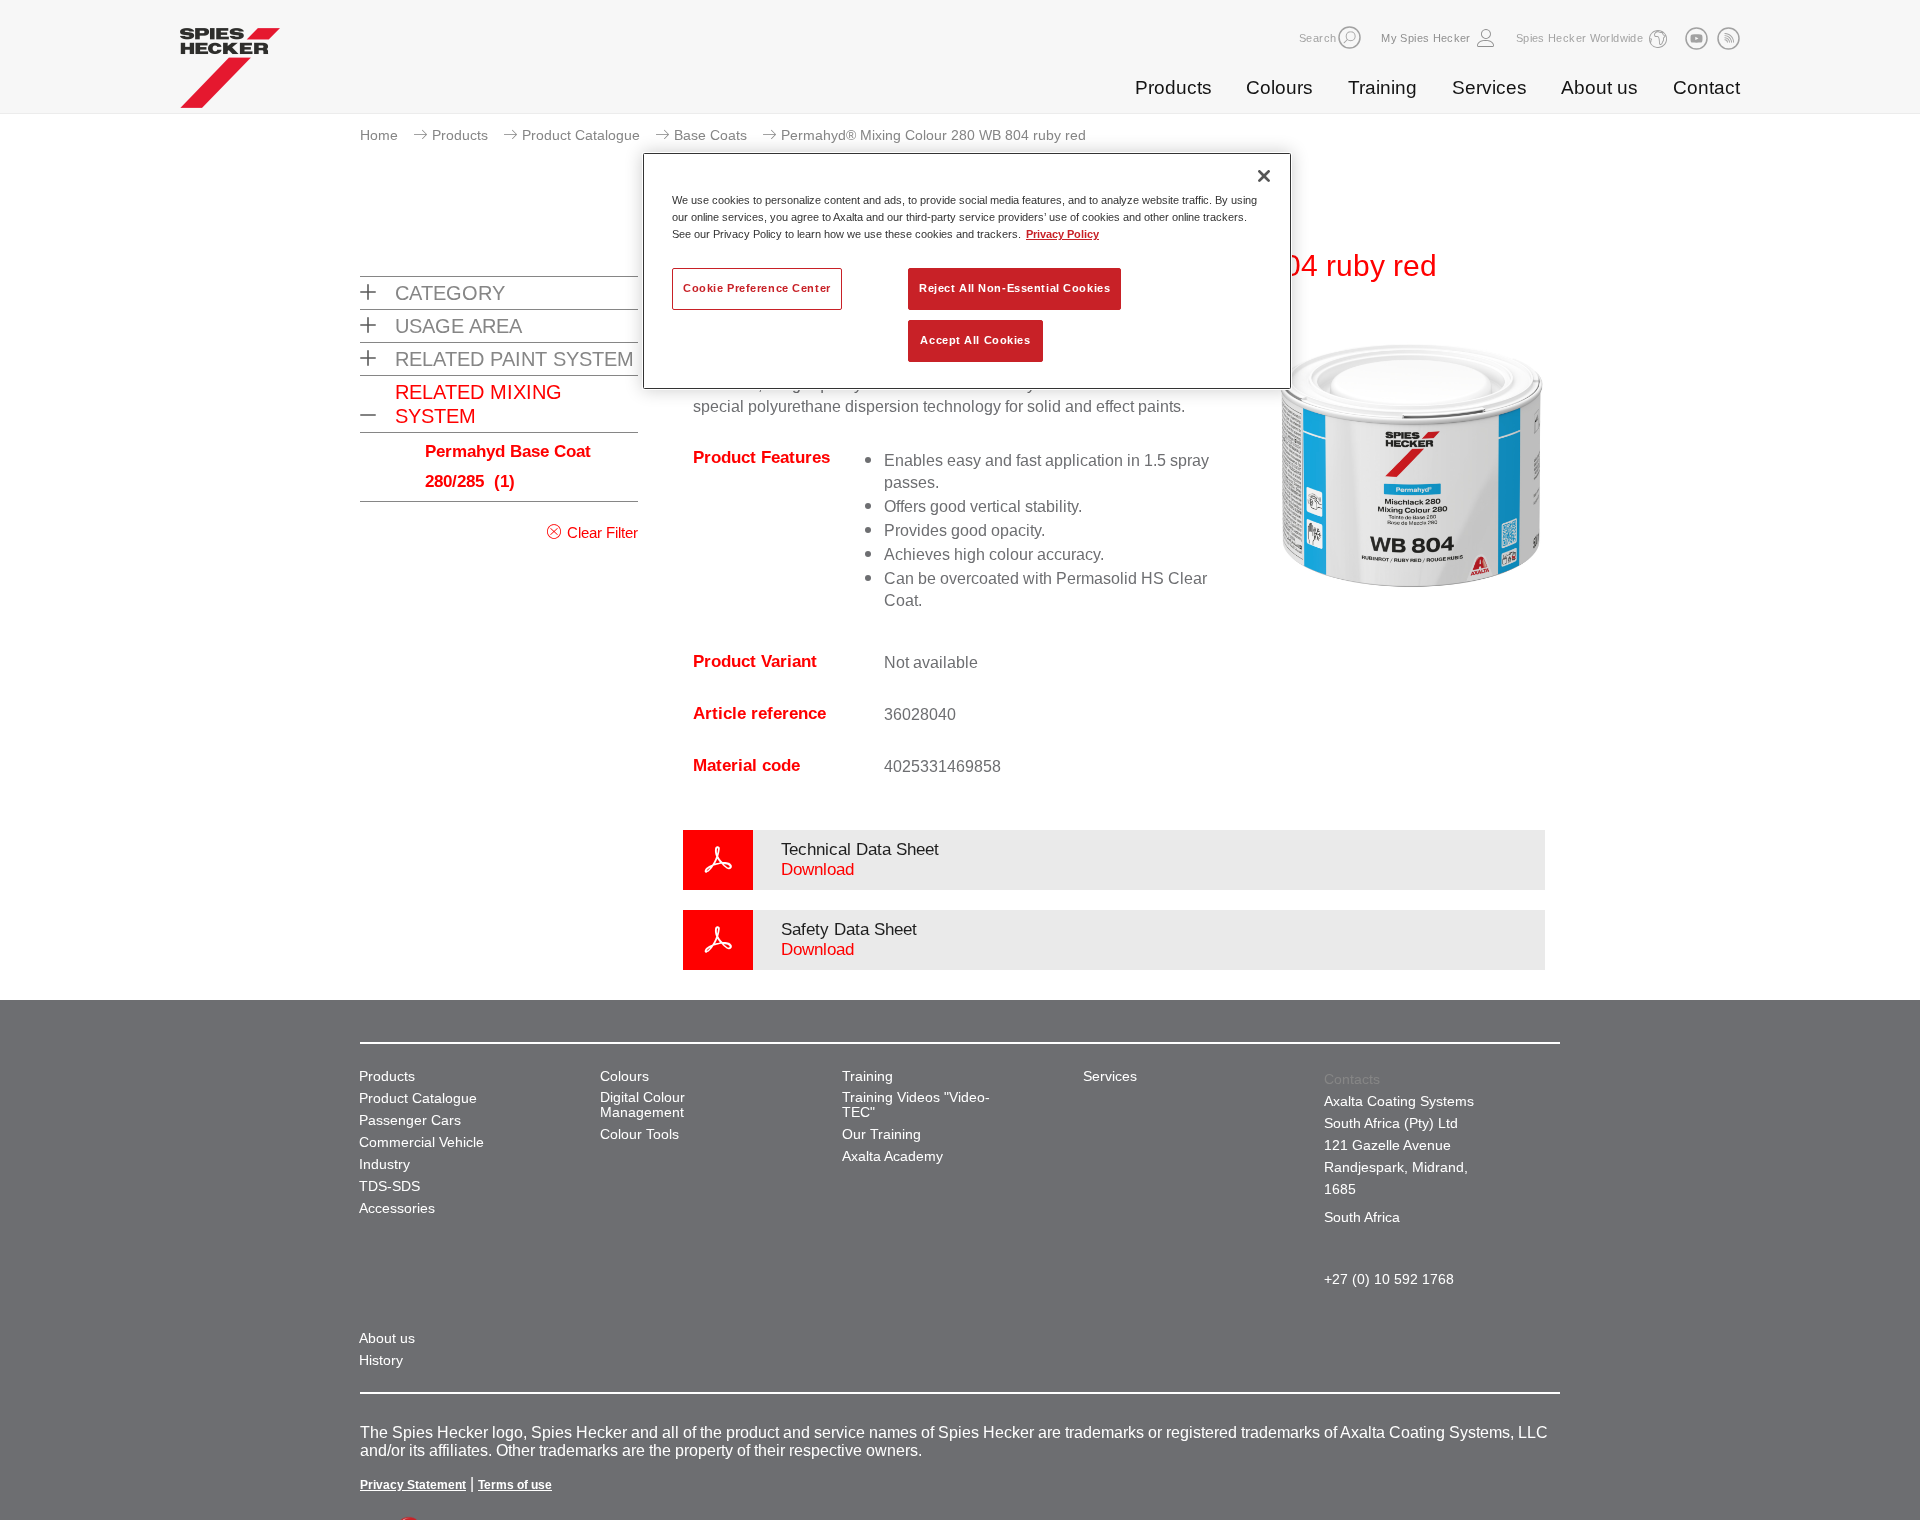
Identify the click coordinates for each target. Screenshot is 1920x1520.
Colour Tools (639, 1134)
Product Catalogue (581, 135)
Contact (1706, 87)
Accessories (397, 1208)
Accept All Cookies (975, 340)
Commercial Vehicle (421, 1142)
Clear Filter (602, 532)
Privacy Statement (413, 1485)
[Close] (1264, 176)
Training (1382, 87)
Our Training (881, 1134)
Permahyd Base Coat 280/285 (508, 466)
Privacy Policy (1062, 234)
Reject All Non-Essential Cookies (1014, 288)
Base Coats (710, 135)
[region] (967, 271)
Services (1489, 87)
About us (1599, 87)
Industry (384, 1164)
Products (1173, 87)
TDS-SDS (389, 1186)
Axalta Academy (892, 1156)
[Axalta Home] (230, 73)
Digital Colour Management (642, 1105)
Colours (1279, 87)
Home (379, 135)
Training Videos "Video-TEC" (916, 1105)
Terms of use (515, 1485)
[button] (1349, 37)
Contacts (1352, 1079)
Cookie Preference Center (757, 288)
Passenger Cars (410, 1120)
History (381, 1360)
